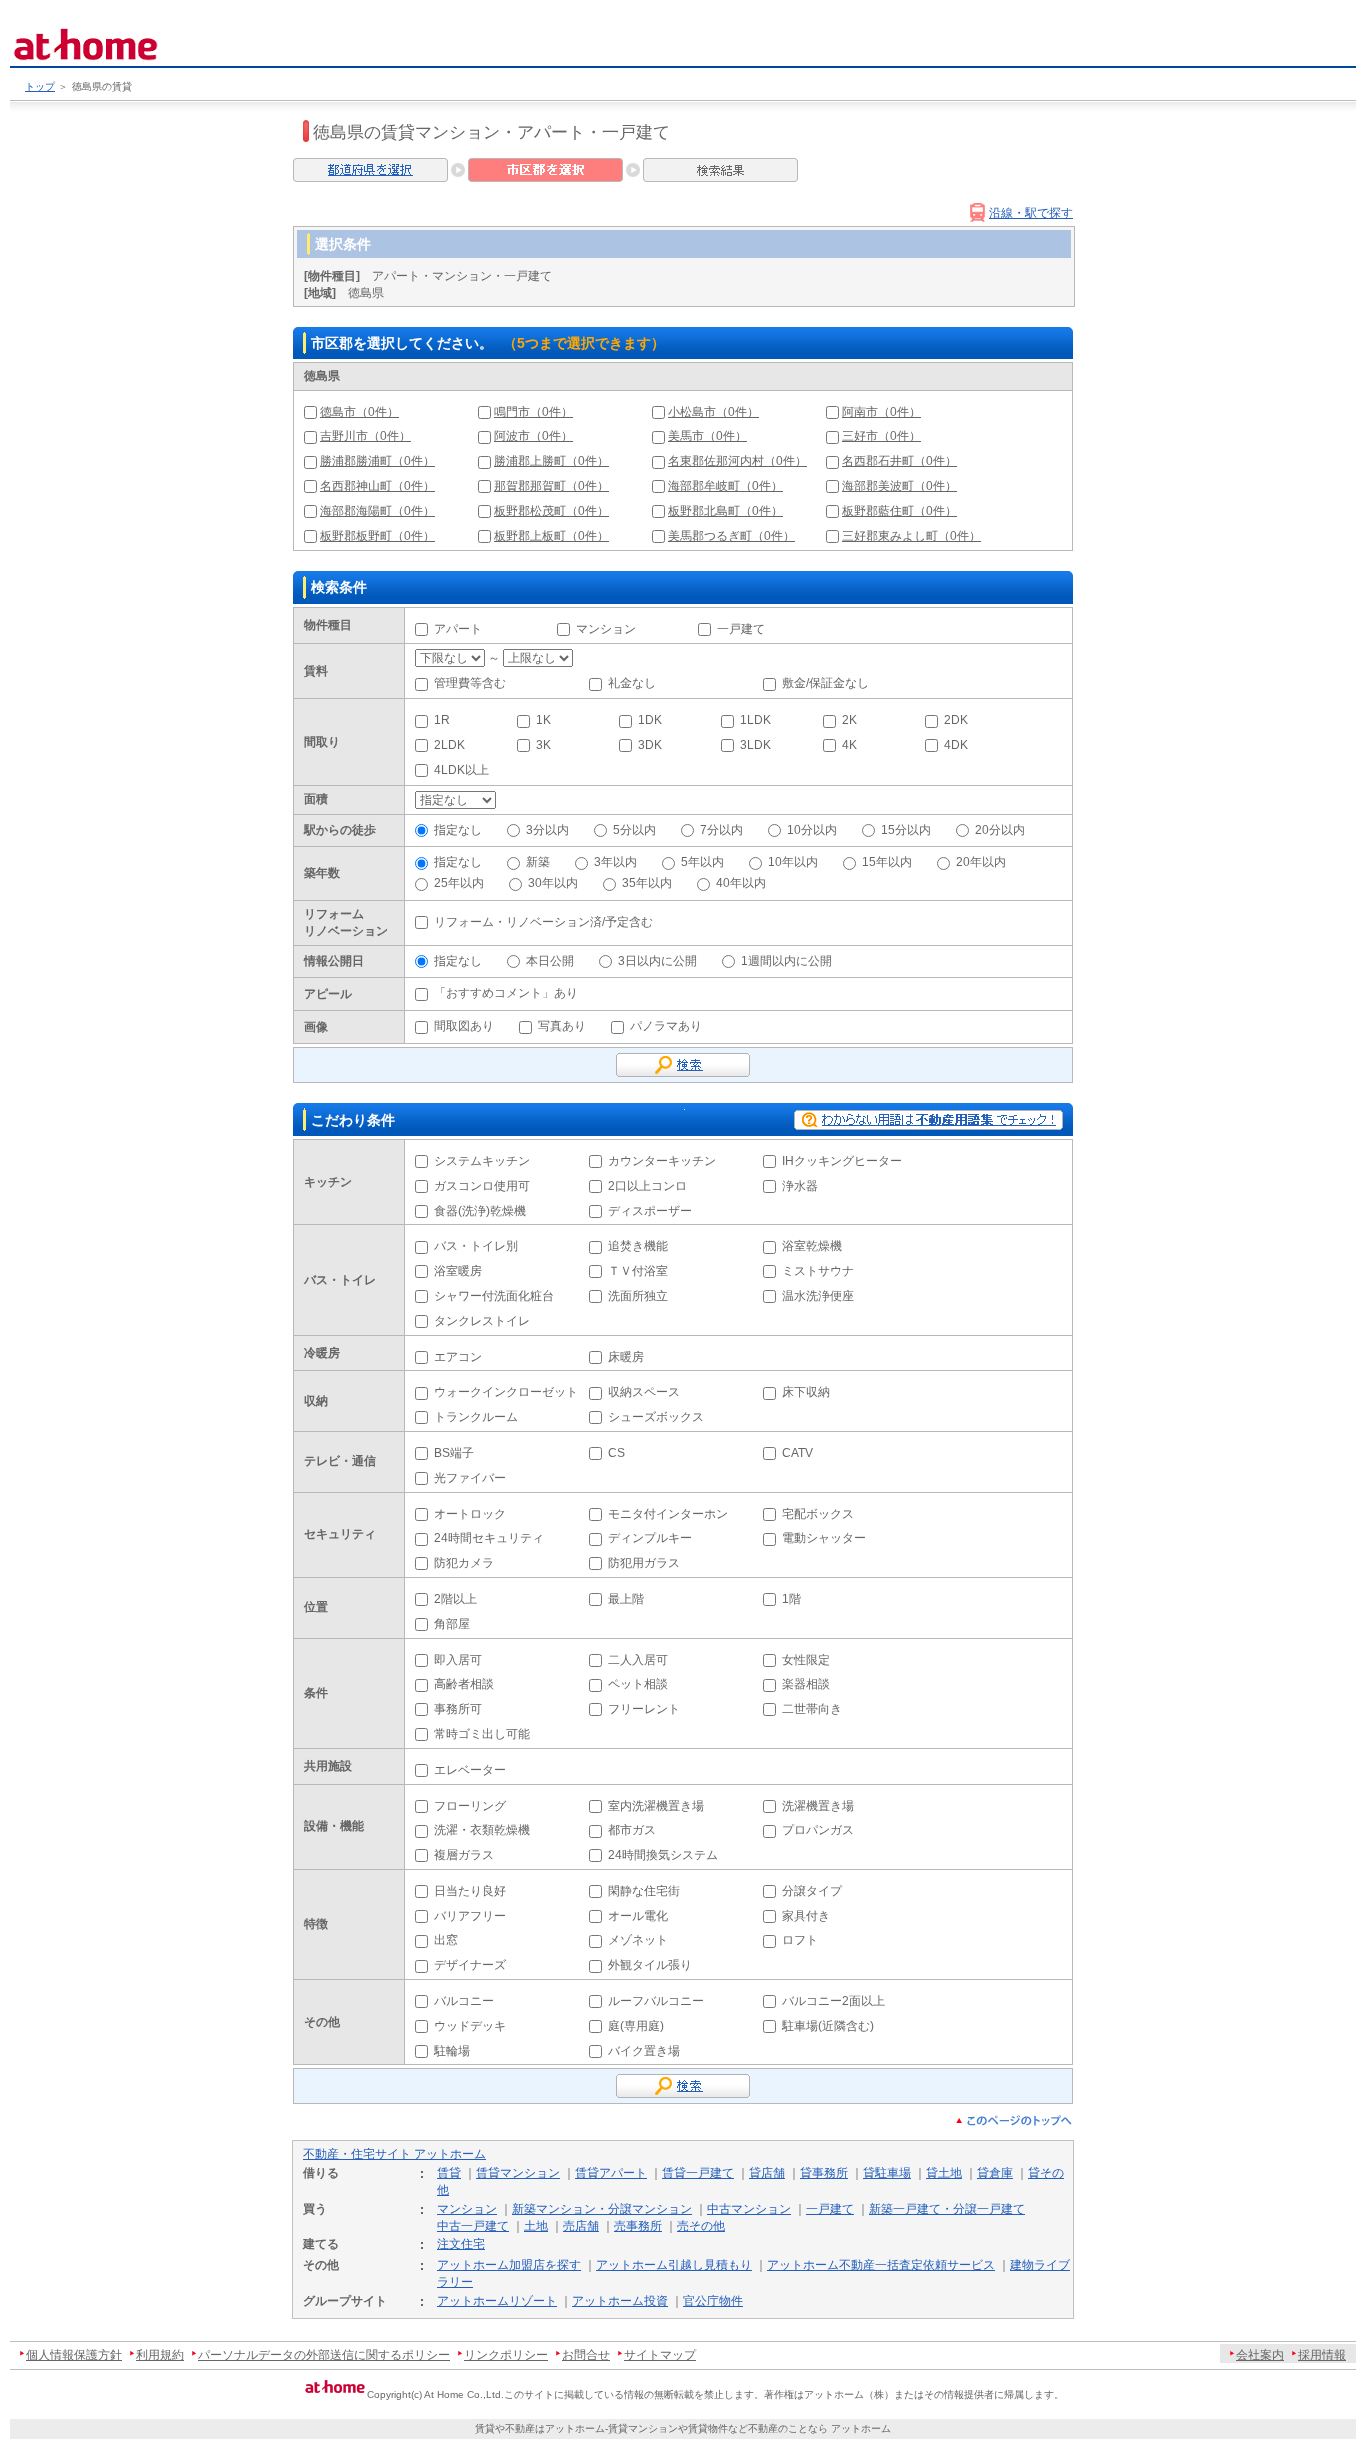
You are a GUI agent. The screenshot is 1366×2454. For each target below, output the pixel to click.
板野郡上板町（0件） (551, 536)
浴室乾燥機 (812, 1246)
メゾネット (638, 1940)
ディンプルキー (650, 1538)
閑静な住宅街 (644, 1891)
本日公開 (550, 961)
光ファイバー (470, 1478)
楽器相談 (806, 1684)
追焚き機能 (638, 1246)
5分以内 (634, 830)
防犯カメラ (464, 1563)
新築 (538, 862)
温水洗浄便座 (818, 1296)
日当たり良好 (470, 1891)
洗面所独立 (638, 1296)
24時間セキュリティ (489, 1538)
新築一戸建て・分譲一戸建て (947, 2209)
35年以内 (647, 883)
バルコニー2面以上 (833, 2001)
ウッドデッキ (470, 2026)
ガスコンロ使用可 (482, 1186)
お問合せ (586, 2355)
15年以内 (887, 862)
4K (849, 745)
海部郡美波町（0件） (899, 486)
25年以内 (459, 883)
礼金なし (632, 683)
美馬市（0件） (707, 436)
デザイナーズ (470, 1965)
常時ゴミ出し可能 (482, 1734)
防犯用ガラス (644, 1563)
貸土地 (944, 2173)
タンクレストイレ (482, 1321)
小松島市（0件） (713, 412)
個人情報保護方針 (74, 2355)
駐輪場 (452, 2051)
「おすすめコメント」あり (506, 993)
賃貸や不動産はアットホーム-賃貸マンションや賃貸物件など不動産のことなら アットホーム (683, 2428)
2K (849, 720)
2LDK (449, 745)
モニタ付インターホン (668, 1514)
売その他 (701, 2226)
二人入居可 (638, 1660)
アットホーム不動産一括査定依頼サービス (881, 2265)
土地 (536, 2226)
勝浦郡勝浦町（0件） (377, 461)
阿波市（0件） (533, 436)
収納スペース (644, 1392)
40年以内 (741, 883)
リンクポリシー (506, 2355)
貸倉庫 (995, 2173)
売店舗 (581, 2226)
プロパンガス (818, 1830)
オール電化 (638, 1916)
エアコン (458, 1357)
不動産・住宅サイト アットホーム (394, 2154)
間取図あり (464, 1026)
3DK (650, 745)
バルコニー (464, 2001)
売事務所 (638, 2226)
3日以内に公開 (657, 961)
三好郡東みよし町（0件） (911, 536)
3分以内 (547, 830)
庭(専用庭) (636, 2026)
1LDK (755, 720)
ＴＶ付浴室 (638, 1271)
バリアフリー (470, 1916)
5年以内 (702, 862)
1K (543, 720)
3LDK (755, 745)
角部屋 (452, 1624)
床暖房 (626, 1357)
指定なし (458, 830)
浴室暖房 (458, 1271)
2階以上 (455, 1599)
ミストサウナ (818, 1271)
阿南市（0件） (881, 412)
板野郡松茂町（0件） (551, 511)
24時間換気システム (663, 1855)
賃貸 (449, 2173)
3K (543, 745)
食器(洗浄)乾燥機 (480, 1211)
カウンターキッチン (662, 1161)
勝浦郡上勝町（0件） (551, 461)
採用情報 (1322, 2355)
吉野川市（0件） (365, 436)
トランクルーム (476, 1417)
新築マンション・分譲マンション (602, 2209)
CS (616, 1453)
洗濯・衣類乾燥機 (482, 1830)
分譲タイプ (812, 1891)
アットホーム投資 (620, 2301)
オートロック (470, 1514)
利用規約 (160, 2355)
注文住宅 (461, 2244)
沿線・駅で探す (1031, 213)
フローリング (470, 1806)
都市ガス (632, 1830)
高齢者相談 (464, 1684)
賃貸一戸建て (698, 2173)
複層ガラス (464, 1855)
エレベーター (470, 1770)
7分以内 (721, 830)
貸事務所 (824, 2173)
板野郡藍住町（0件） (899, 511)
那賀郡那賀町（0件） (551, 486)
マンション (606, 629)
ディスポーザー (650, 1211)
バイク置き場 (644, 2051)
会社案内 (1260, 2355)
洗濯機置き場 (818, 1806)
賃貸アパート (611, 2173)
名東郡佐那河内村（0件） (737, 461)
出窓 (446, 1940)
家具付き (806, 1916)
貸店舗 (767, 2173)
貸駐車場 (887, 2173)
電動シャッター (824, 1538)
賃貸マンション (518, 2173)
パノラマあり (666, 1026)
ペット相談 (638, 1684)
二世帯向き (812, 1709)
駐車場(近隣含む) (828, 2026)
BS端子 (454, 1453)
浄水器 (800, 1186)
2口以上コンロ (647, 1186)
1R (442, 720)
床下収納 (806, 1392)
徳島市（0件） (359, 412)
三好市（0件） (881, 436)
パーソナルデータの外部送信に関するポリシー (324, 2355)
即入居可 (458, 1660)
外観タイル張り (650, 1965)
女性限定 (806, 1660)
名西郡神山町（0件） (377, 486)
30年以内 (553, 883)
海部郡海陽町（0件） (377, 511)
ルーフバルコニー (656, 2001)
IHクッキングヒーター (842, 1161)
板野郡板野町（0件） (377, 536)
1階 (791, 1599)
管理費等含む (470, 683)
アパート (458, 629)
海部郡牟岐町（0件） (725, 486)
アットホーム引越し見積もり (674, 2265)
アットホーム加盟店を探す (509, 2265)
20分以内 (1000, 830)
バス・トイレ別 (476, 1246)
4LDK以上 (461, 770)
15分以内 (906, 830)
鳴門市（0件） (533, 412)
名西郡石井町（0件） (899, 461)
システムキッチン (482, 1161)
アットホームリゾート (497, 2301)
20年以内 (981, 862)
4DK (956, 745)
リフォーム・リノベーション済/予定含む (543, 922)
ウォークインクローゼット (506, 1392)
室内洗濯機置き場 (656, 1806)
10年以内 (793, 862)
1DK (650, 720)
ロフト (800, 1940)
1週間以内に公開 (786, 961)
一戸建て (741, 629)
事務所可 (458, 1709)
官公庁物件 (713, 2301)
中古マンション (749, 2209)
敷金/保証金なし (825, 683)
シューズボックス (656, 1417)
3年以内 (615, 862)
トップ (40, 86)
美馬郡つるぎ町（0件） (731, 536)
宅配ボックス (818, 1514)
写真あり (562, 1026)
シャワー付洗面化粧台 (494, 1296)
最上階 (626, 1599)
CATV (797, 1453)
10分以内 (812, 830)
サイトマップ (660, 2355)
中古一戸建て (473, 2226)
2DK (956, 720)
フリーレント (644, 1709)
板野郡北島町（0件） (725, 511)
